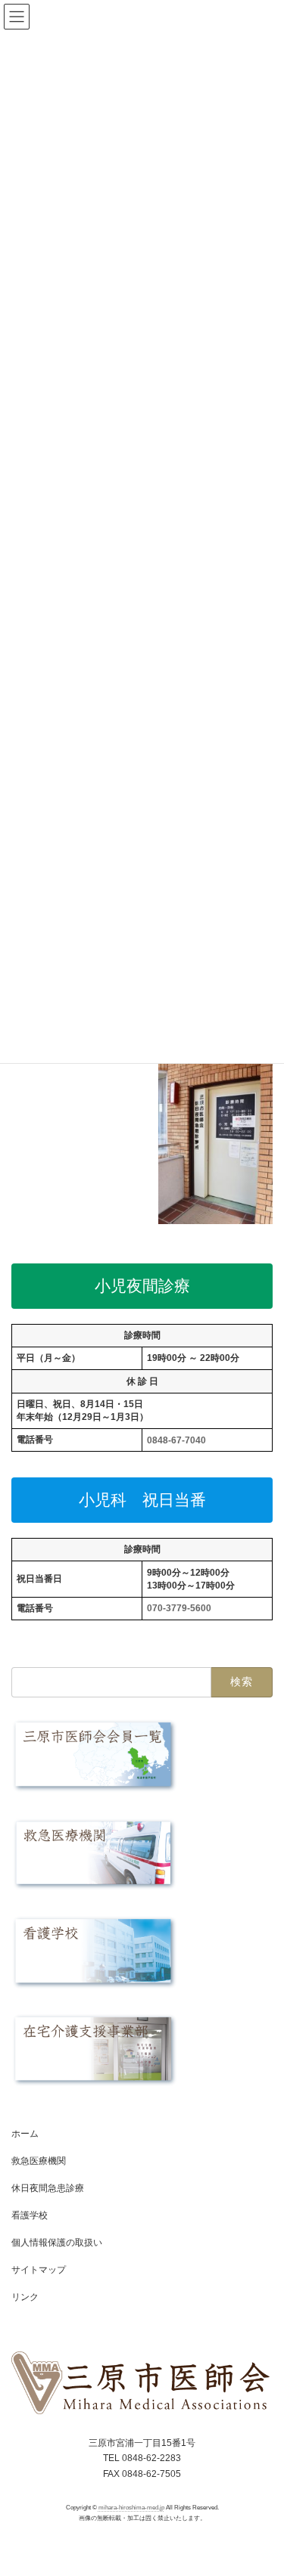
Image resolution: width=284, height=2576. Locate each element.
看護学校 (30, 2215)
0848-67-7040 (176, 1440)
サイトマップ (39, 2270)
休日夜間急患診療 (48, 2188)
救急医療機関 (39, 2161)
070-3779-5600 (179, 1608)
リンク (25, 2297)
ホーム (25, 2134)
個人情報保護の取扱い (57, 2243)
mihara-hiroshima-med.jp (131, 2508)
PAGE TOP (262, 2482)
